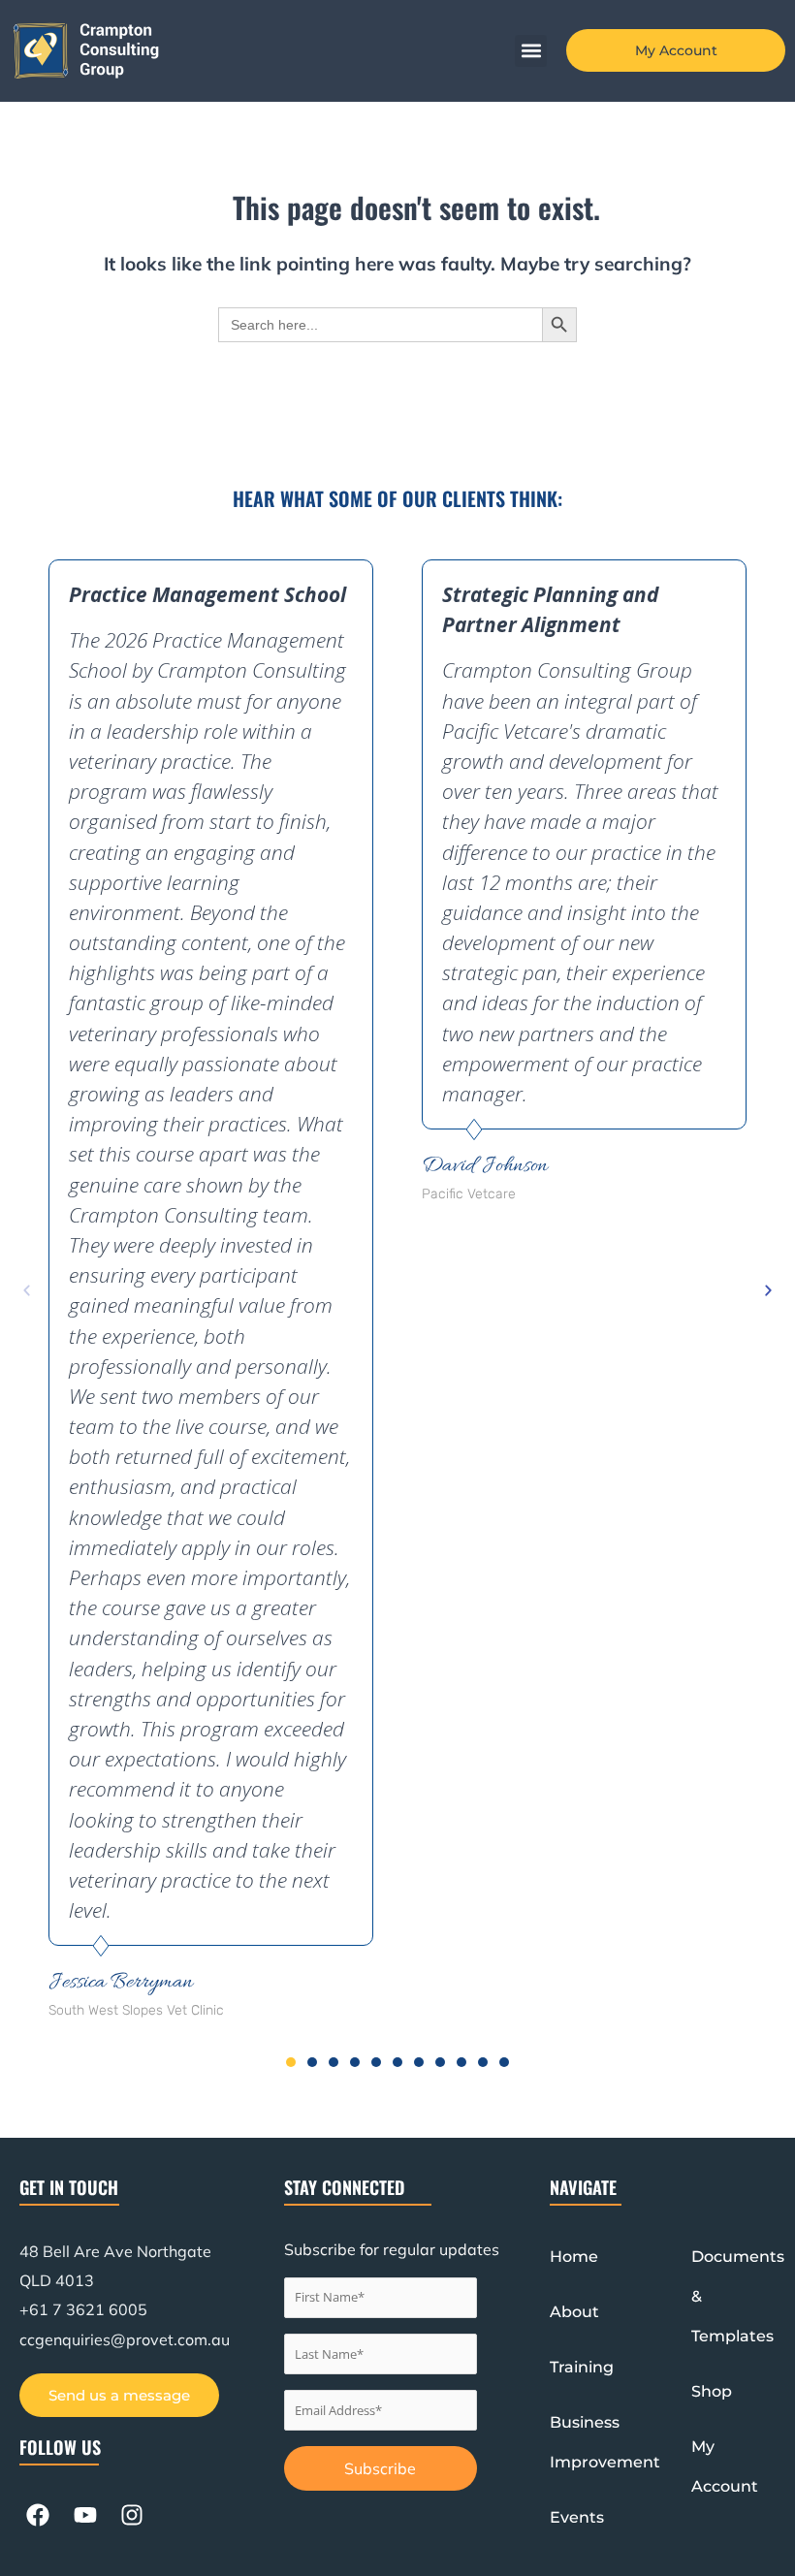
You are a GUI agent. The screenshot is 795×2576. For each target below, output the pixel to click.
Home (574, 2257)
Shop (712, 2391)
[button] (531, 51)
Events (577, 2517)
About (574, 2312)
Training (582, 2367)
